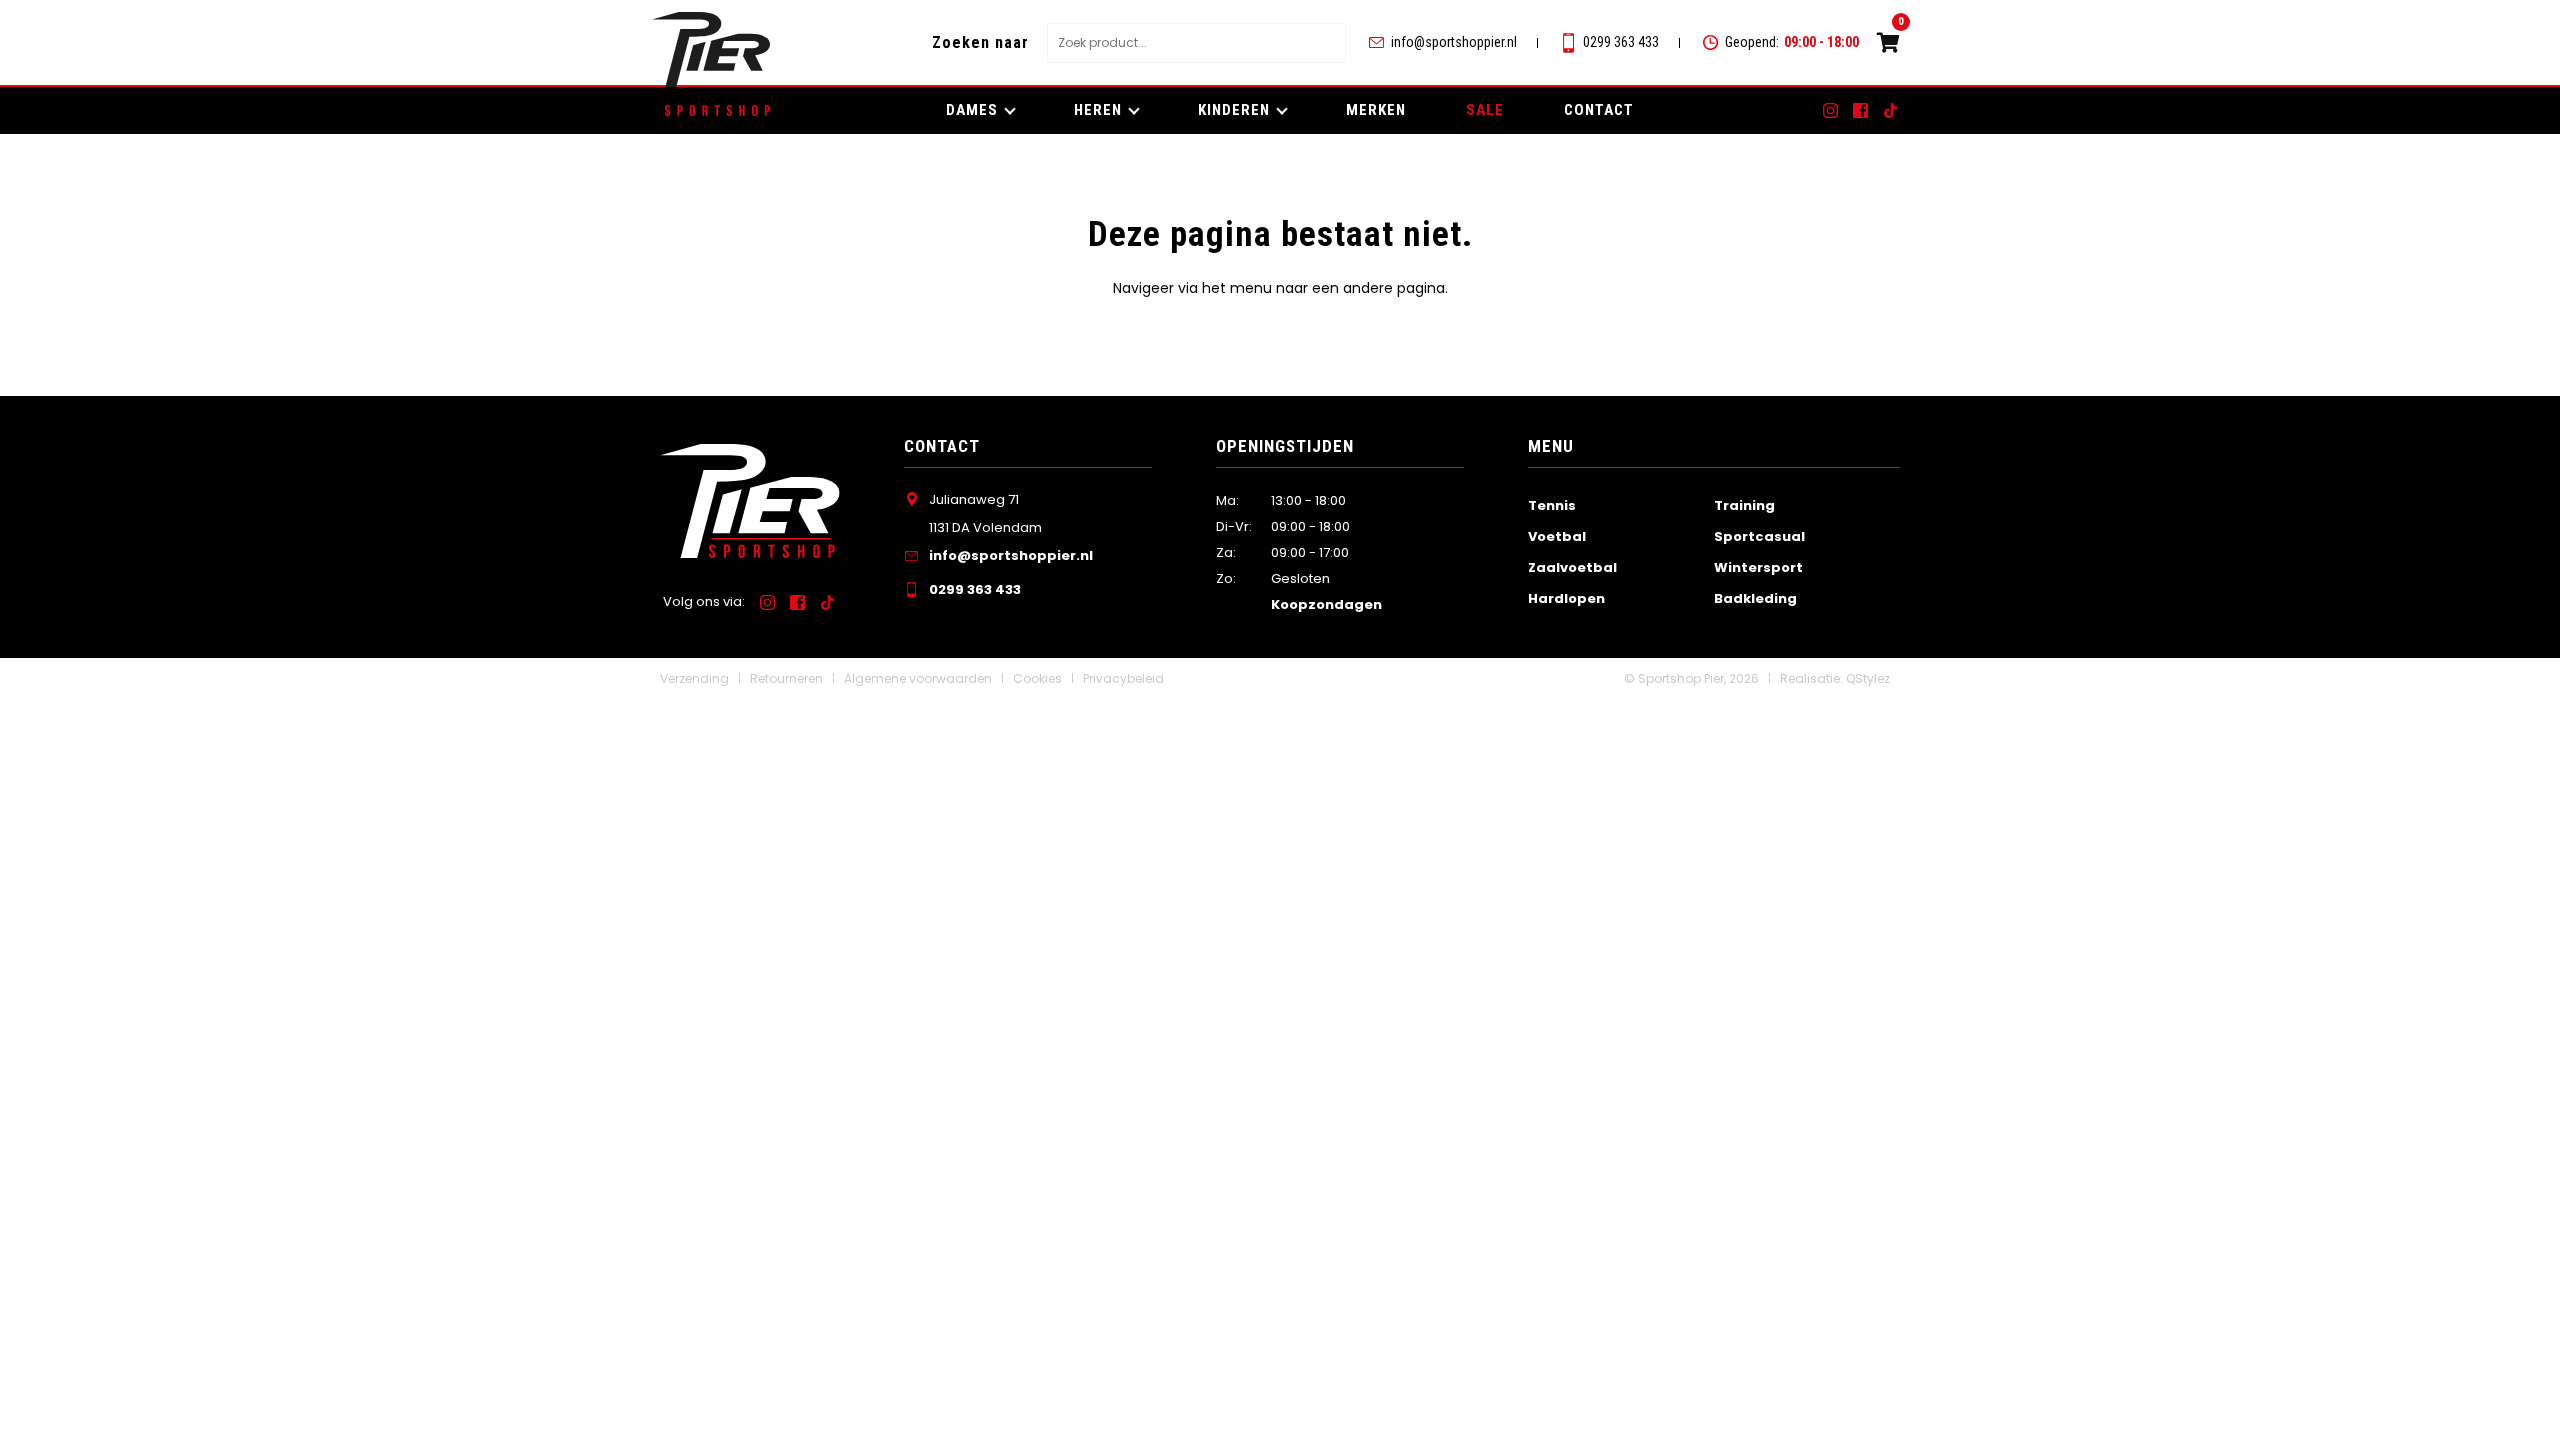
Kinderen (1234, 110)
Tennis (1552, 505)
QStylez (1868, 678)
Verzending (694, 678)
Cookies (1037, 678)
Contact (1599, 110)
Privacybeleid (1123, 678)
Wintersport (1758, 567)
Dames (972, 110)
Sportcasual (1759, 536)
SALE (1485, 110)
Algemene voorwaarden (918, 678)
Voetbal (1557, 536)
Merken (1376, 110)
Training (1744, 505)
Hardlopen (1566, 598)
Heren (1098, 110)
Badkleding (1755, 598)
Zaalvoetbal (1572, 567)
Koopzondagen (1326, 604)
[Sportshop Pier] (711, 49)
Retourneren (786, 678)
